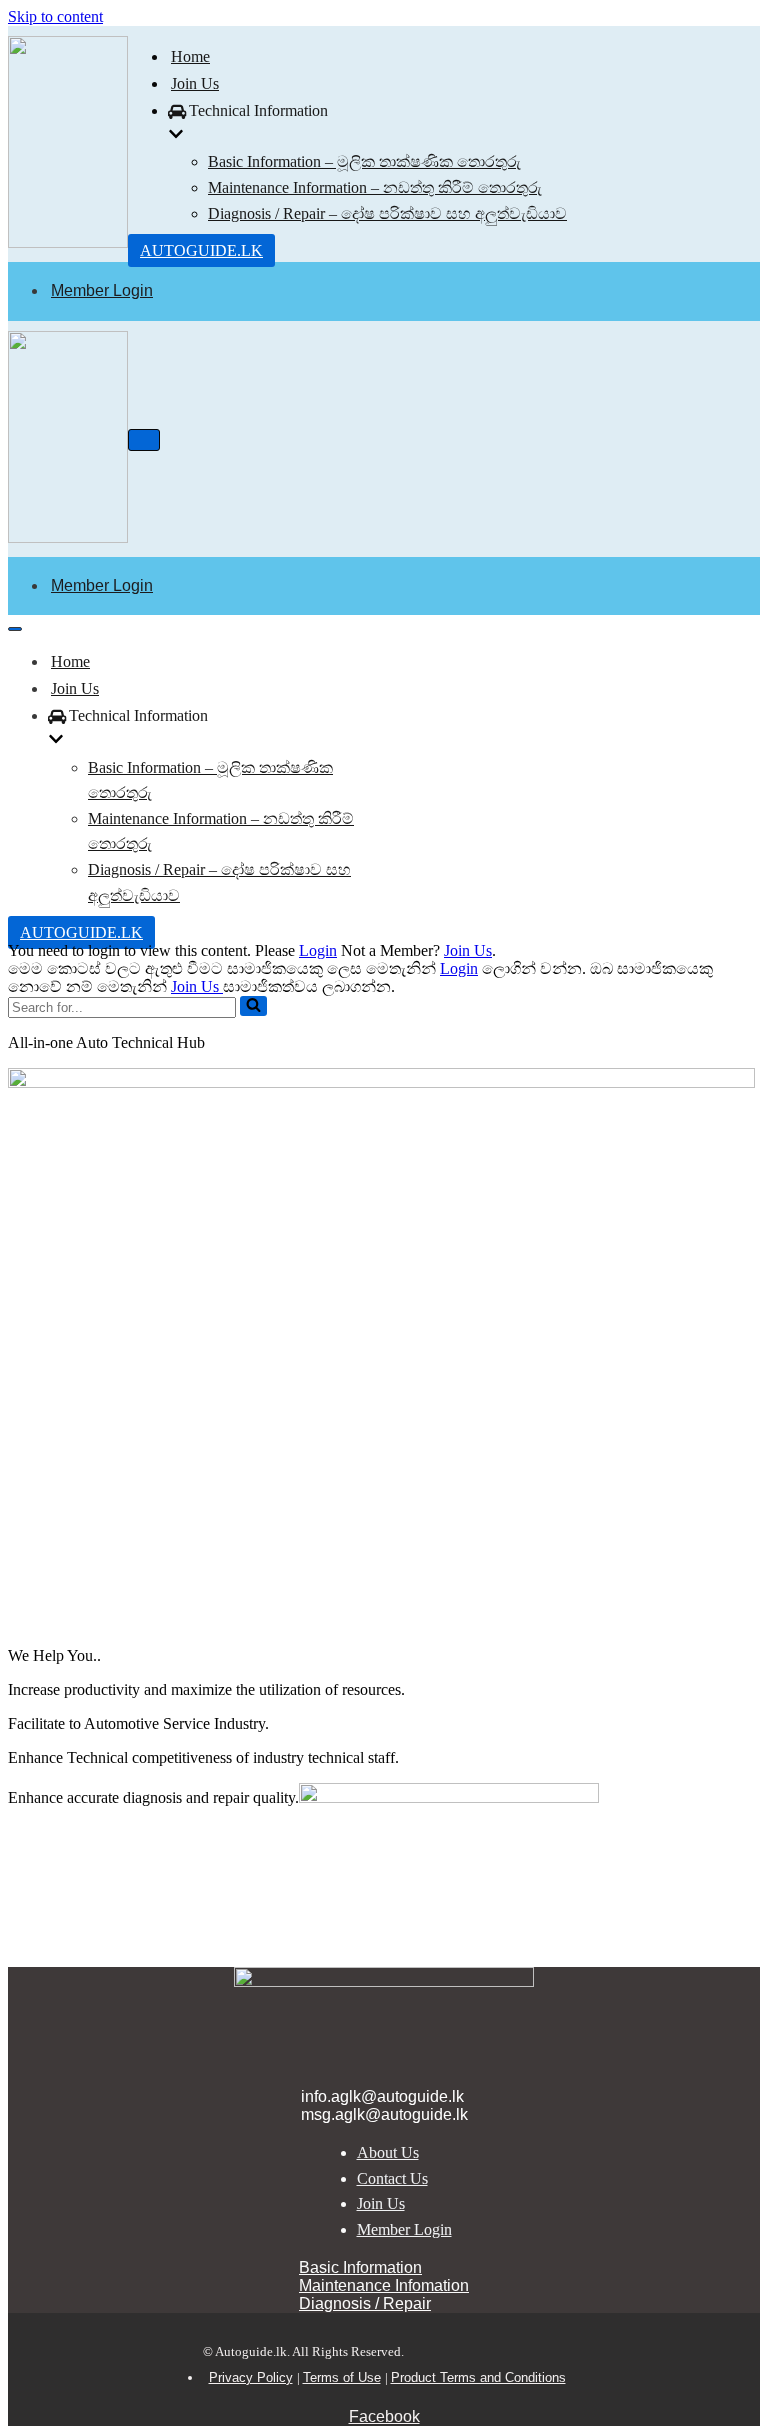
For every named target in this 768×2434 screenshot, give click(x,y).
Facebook (384, 2416)
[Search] (253, 1006)
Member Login (102, 290)
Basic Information (360, 2267)
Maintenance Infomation (384, 2285)
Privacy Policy (251, 2377)
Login (318, 950)
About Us (388, 2152)
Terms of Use (342, 2377)
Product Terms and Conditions (478, 2377)
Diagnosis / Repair (365, 2303)
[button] (253, 1006)
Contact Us (392, 2178)
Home (190, 56)
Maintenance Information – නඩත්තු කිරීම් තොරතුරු (375, 187)
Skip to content (55, 16)
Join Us (195, 83)
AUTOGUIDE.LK (201, 250)
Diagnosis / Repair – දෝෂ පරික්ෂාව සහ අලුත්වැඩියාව (387, 213)
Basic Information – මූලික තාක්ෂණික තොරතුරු (364, 161)
